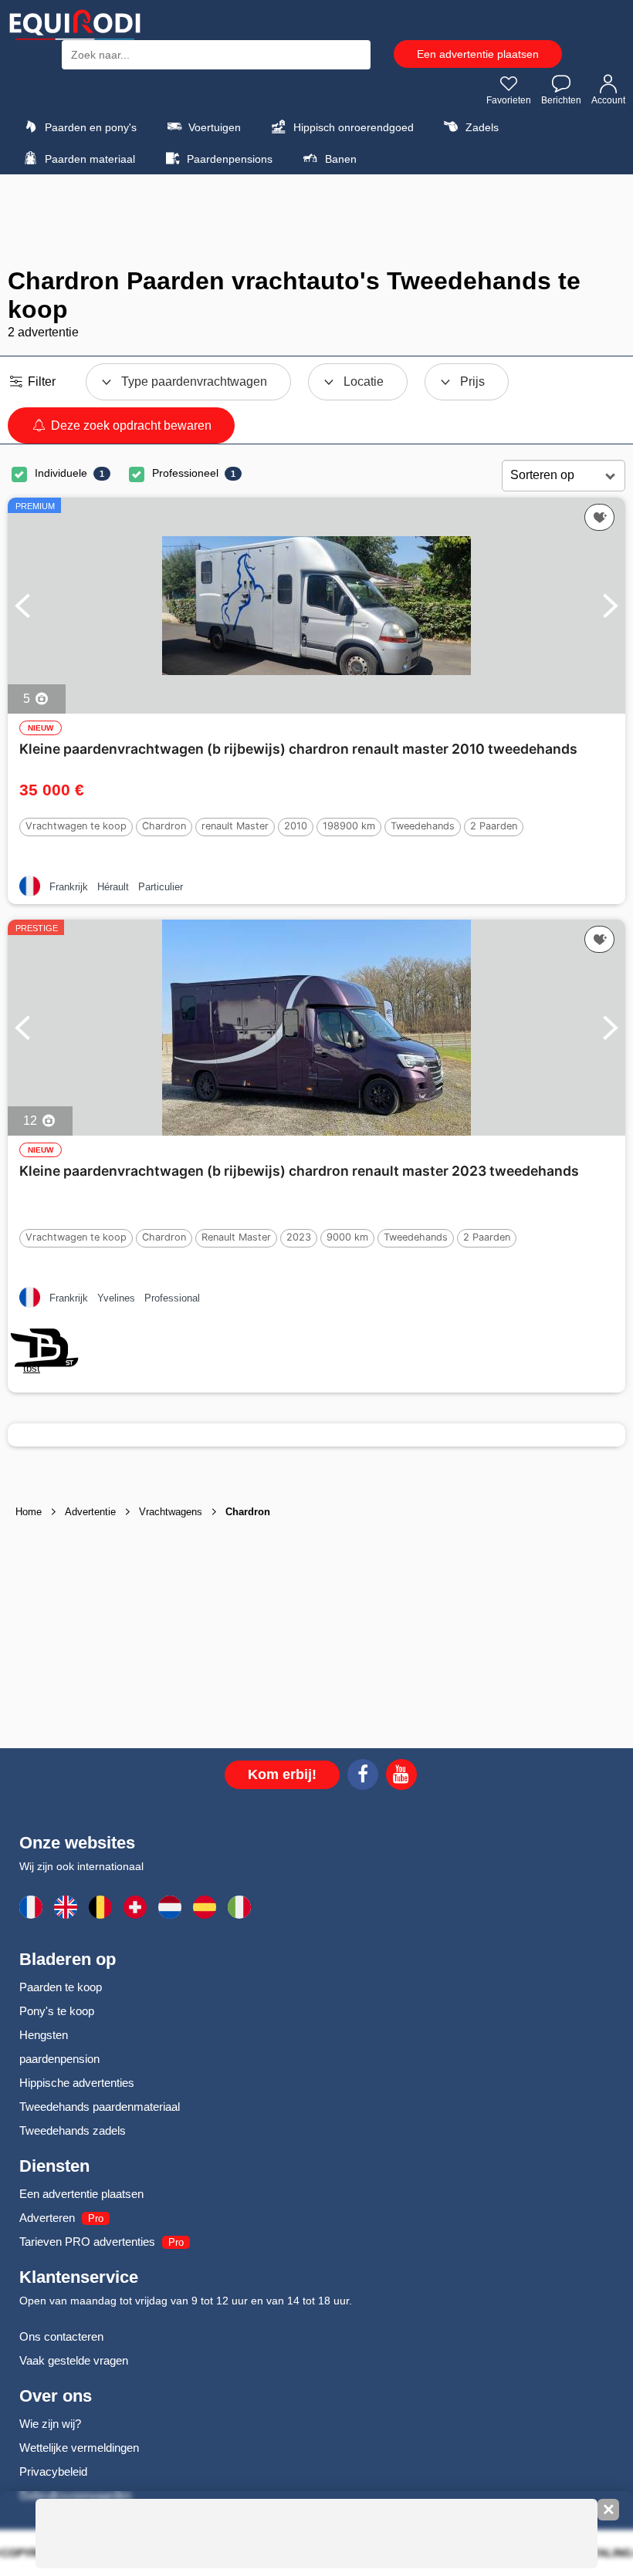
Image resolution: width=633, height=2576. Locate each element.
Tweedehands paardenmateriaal (100, 2107)
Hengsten (44, 2035)
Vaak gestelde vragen (74, 2360)
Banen (339, 159)
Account (608, 100)
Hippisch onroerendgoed (352, 127)
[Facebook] (363, 1777)
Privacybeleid (53, 2471)
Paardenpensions (228, 159)
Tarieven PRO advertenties (87, 2242)
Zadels (481, 127)
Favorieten (509, 100)
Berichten (561, 100)
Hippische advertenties (77, 2083)
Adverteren (47, 2218)
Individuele (61, 473)
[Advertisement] (316, 221)
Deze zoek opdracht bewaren (130, 425)
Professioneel (185, 473)
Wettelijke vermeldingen (79, 2448)
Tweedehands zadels (73, 2130)
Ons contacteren (61, 2336)
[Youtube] (401, 1777)
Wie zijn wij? (50, 2424)
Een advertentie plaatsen (478, 54)
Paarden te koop (61, 1987)
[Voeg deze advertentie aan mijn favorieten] (599, 518)
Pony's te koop (57, 2011)
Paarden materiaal (88, 159)
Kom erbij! (282, 1774)
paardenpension (59, 2059)
